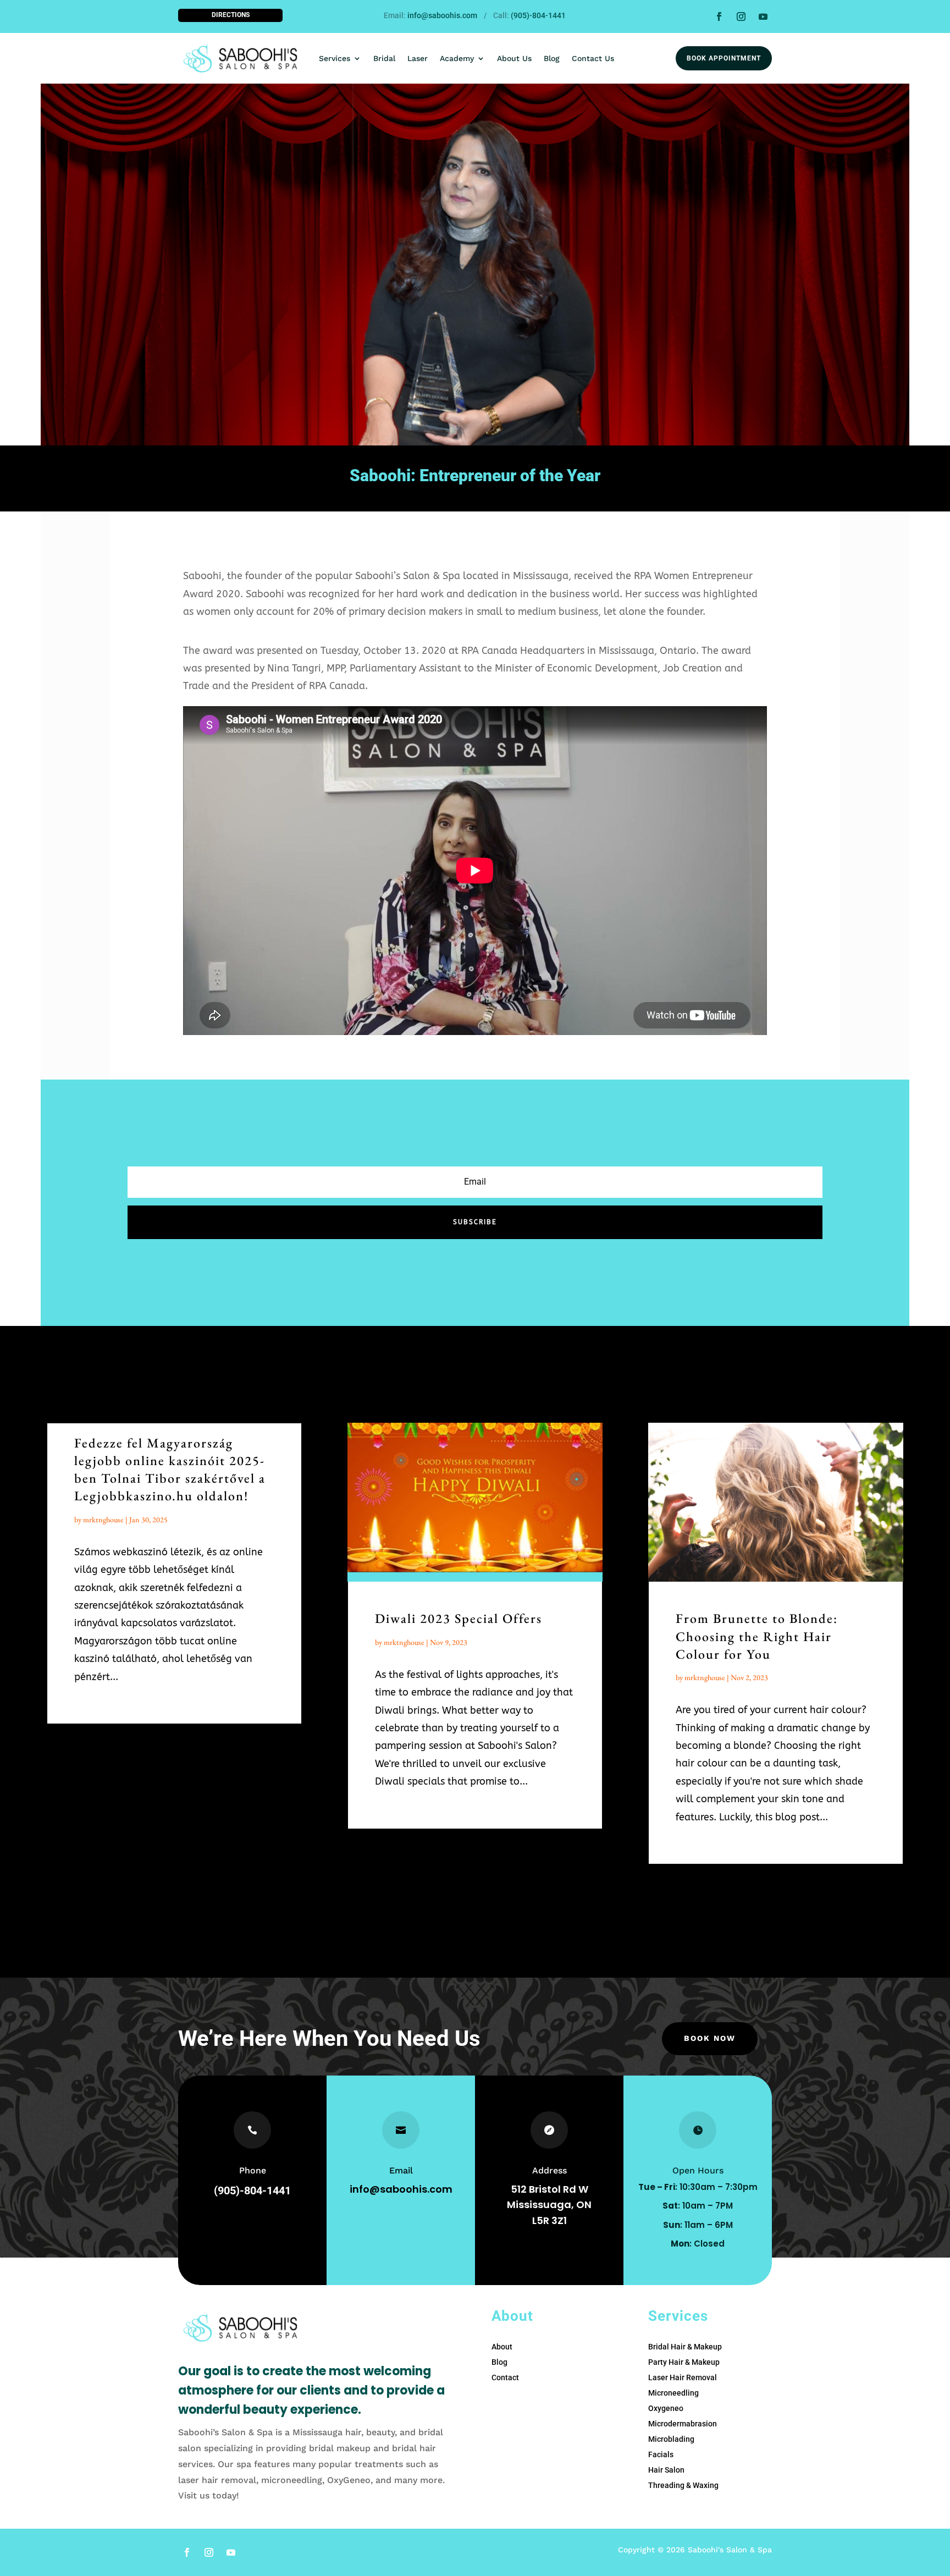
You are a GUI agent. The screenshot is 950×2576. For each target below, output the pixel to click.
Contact (505, 2377)
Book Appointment (724, 58)
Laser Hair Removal (683, 2377)
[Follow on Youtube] (763, 16)
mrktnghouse (103, 1520)
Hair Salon (666, 2470)
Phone (253, 2170)
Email (401, 2170)
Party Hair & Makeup (684, 2362)
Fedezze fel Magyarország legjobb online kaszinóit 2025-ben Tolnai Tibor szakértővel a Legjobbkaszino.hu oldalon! (170, 1469)
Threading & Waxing (683, 2485)
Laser (418, 58)
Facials (661, 2454)
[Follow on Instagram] (741, 16)
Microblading (671, 2439)
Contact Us (593, 58)
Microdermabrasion (683, 2424)
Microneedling (673, 2393)
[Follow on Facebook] (719, 16)
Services (335, 58)
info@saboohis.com (442, 15)
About (502, 2347)
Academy (457, 58)
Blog (552, 58)
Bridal (384, 58)
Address (549, 2170)
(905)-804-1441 (538, 15)
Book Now (710, 2038)
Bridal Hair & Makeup (685, 2347)
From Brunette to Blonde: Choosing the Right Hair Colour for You (757, 1636)
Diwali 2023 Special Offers (459, 1618)
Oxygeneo (666, 2408)
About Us (514, 58)
